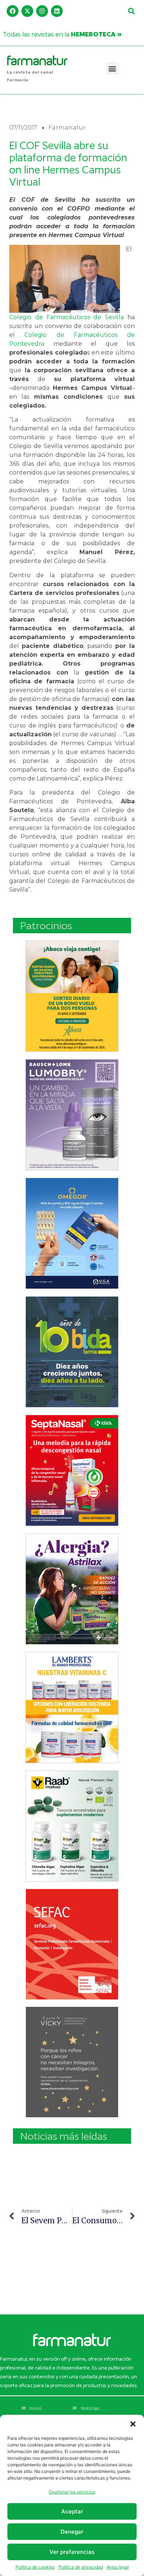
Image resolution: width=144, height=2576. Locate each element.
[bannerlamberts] (72, 996)
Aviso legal (118, 2567)
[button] (133, 2424)
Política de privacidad (81, 2567)
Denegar (72, 2532)
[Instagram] (42, 11)
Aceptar (72, 2511)
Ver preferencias (72, 2552)
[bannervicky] (72, 2062)
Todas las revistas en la (62, 34)
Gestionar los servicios (72, 2492)
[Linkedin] (57, 11)
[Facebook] (13, 11)
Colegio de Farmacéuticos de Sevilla (66, 317)
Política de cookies (35, 2567)
